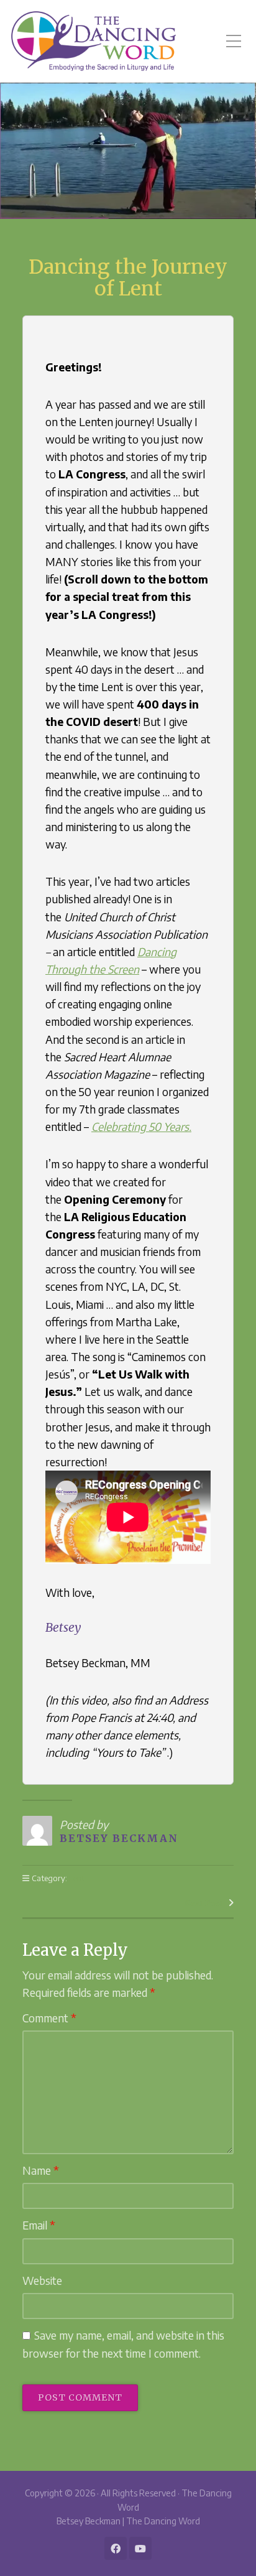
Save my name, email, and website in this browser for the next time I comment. (123, 2344)
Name (41, 2170)
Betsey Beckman (119, 1838)
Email (39, 2225)
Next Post (204, 1903)
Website (42, 2281)
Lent (77, 1878)
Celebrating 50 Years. (141, 1127)
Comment (49, 2018)
